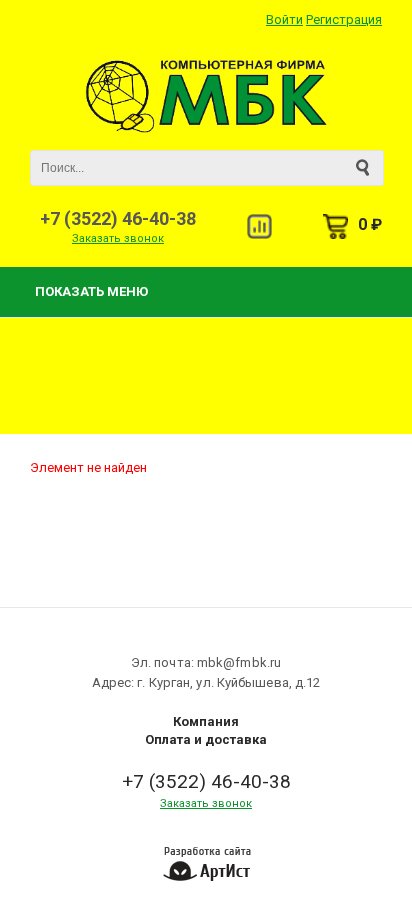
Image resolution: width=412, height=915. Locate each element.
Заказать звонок (118, 238)
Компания (206, 721)
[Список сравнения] (259, 226)
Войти (284, 19)
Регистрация (344, 19)
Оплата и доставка (206, 739)
